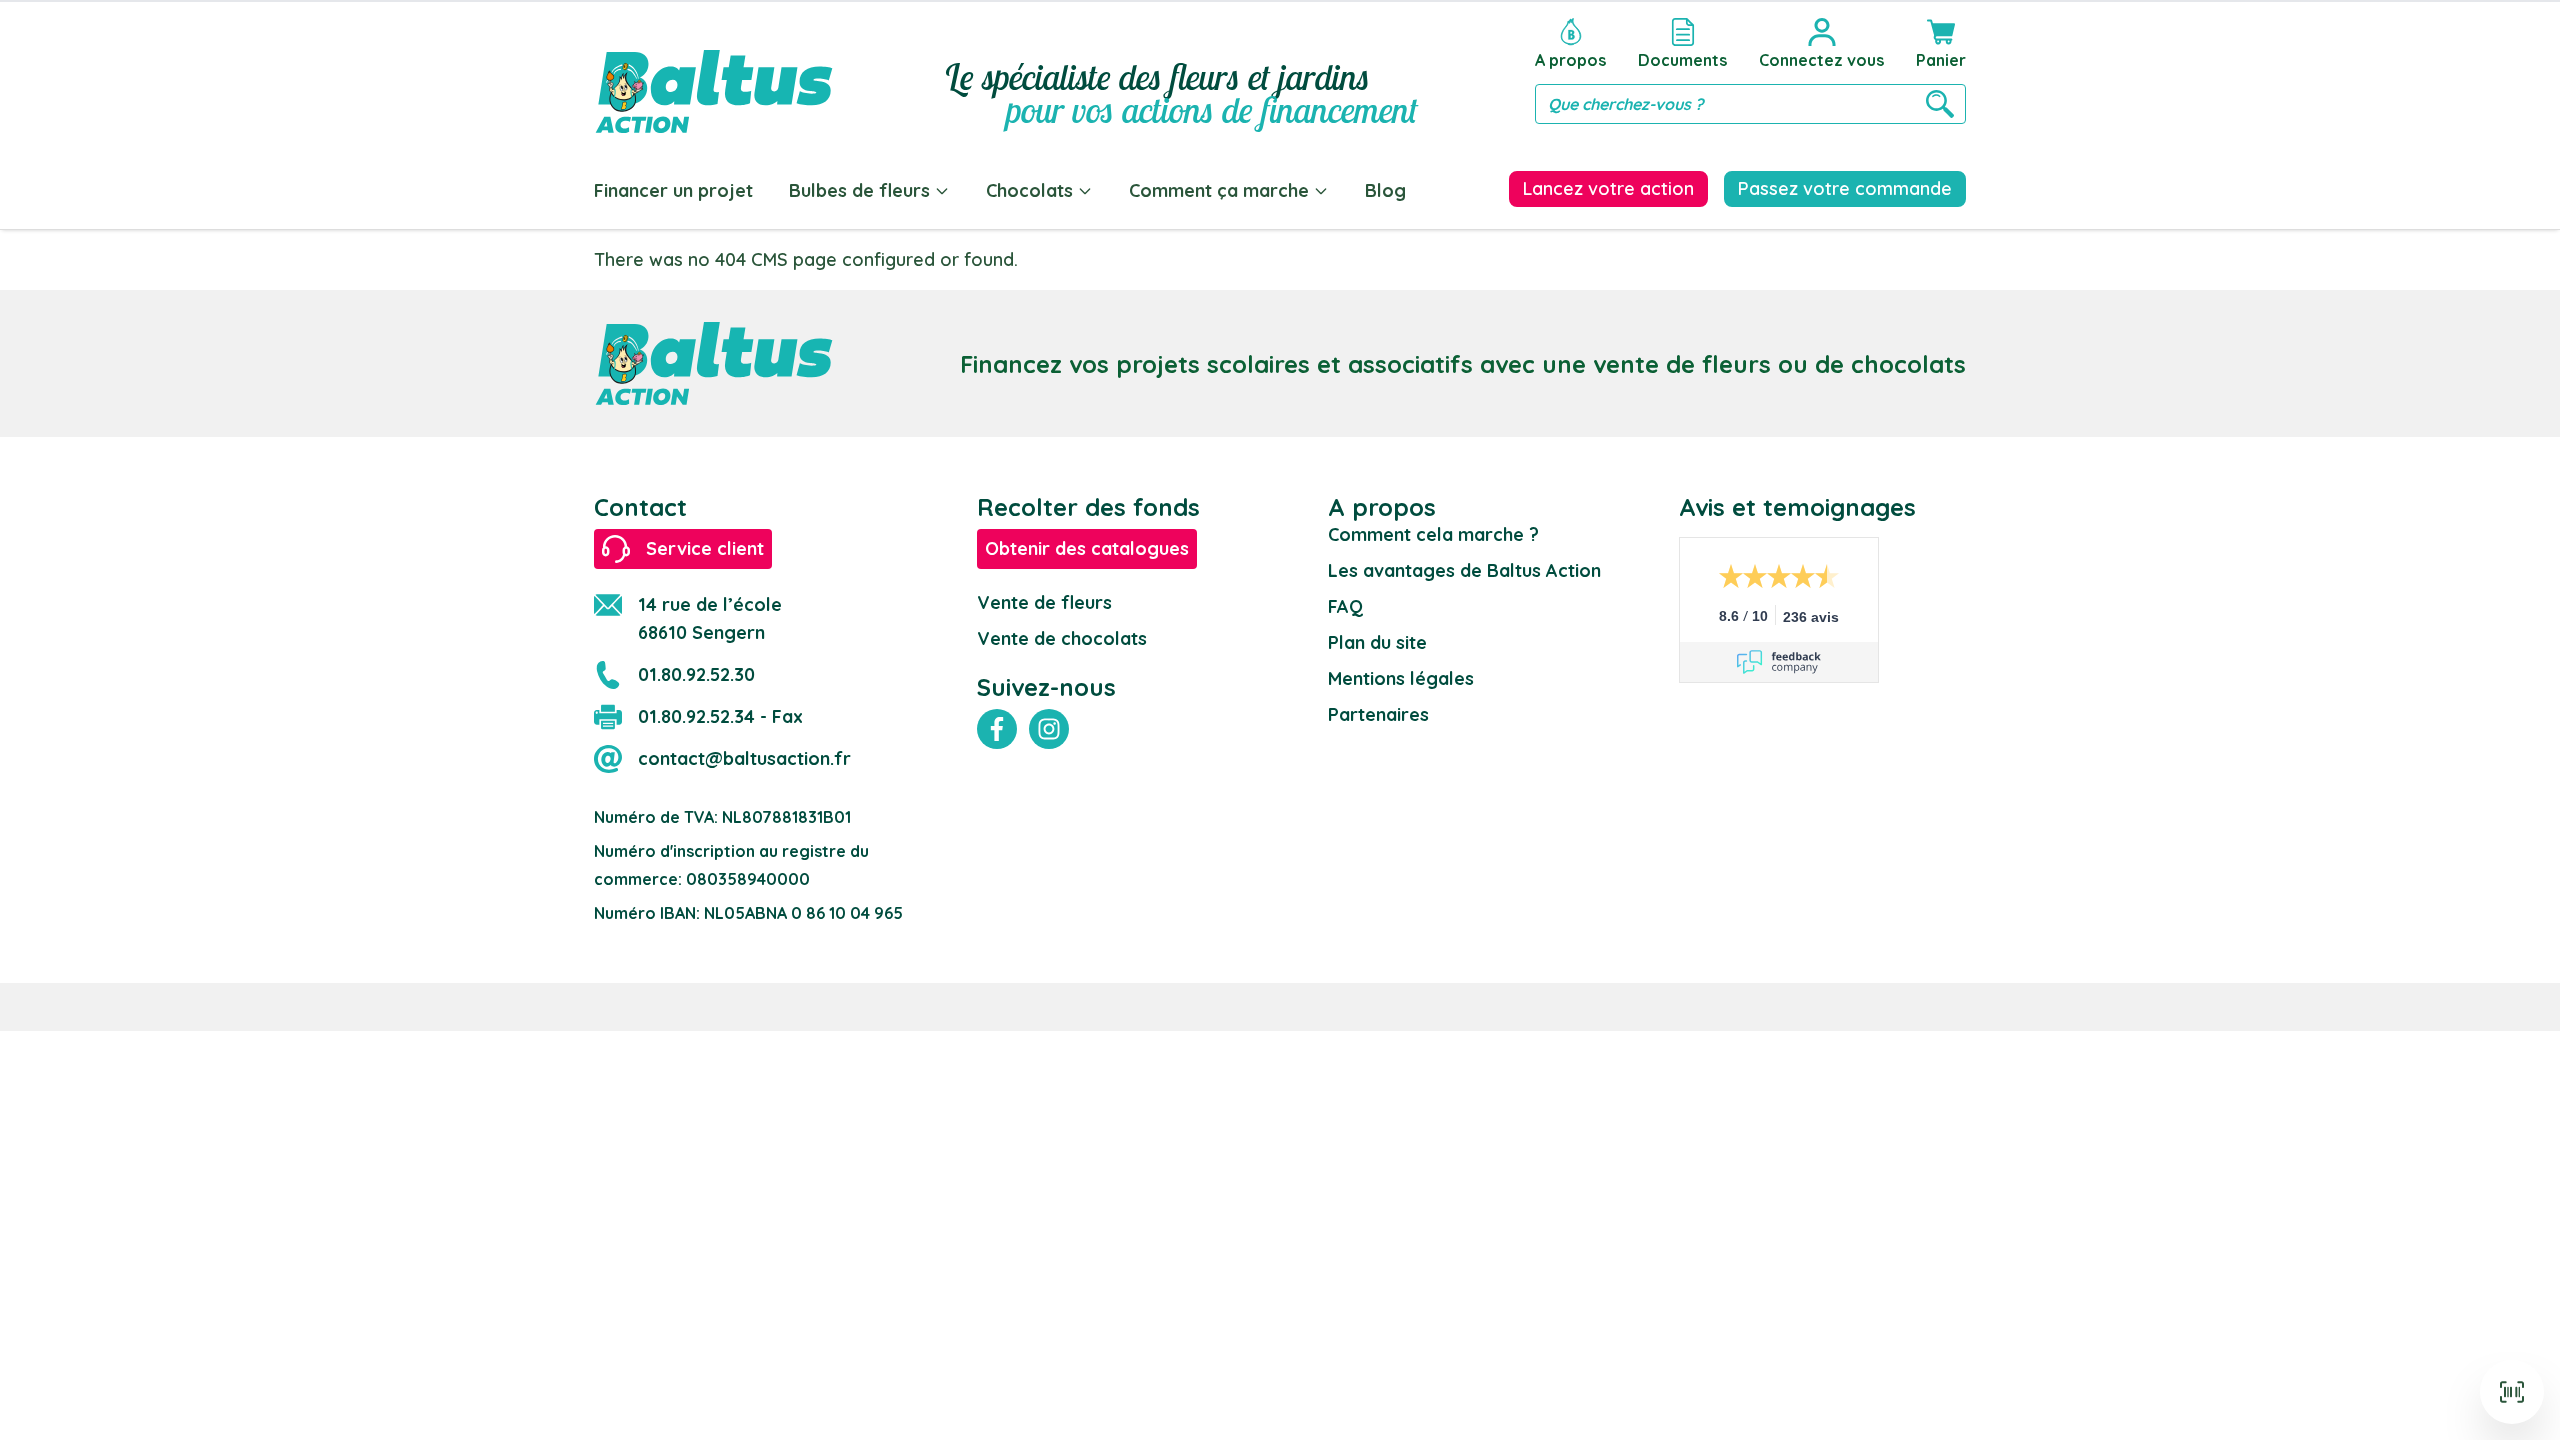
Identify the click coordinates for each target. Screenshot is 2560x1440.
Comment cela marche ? (1433, 534)
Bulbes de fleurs (859, 190)
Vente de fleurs (1044, 602)
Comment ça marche (1219, 190)
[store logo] (714, 71)
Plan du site (1377, 642)
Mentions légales (1401, 678)
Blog (1385, 190)
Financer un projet (673, 190)
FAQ (1345, 606)
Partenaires (1378, 714)
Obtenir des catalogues (1087, 548)
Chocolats (1029, 190)
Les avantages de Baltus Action (1464, 570)
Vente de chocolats (1062, 638)
